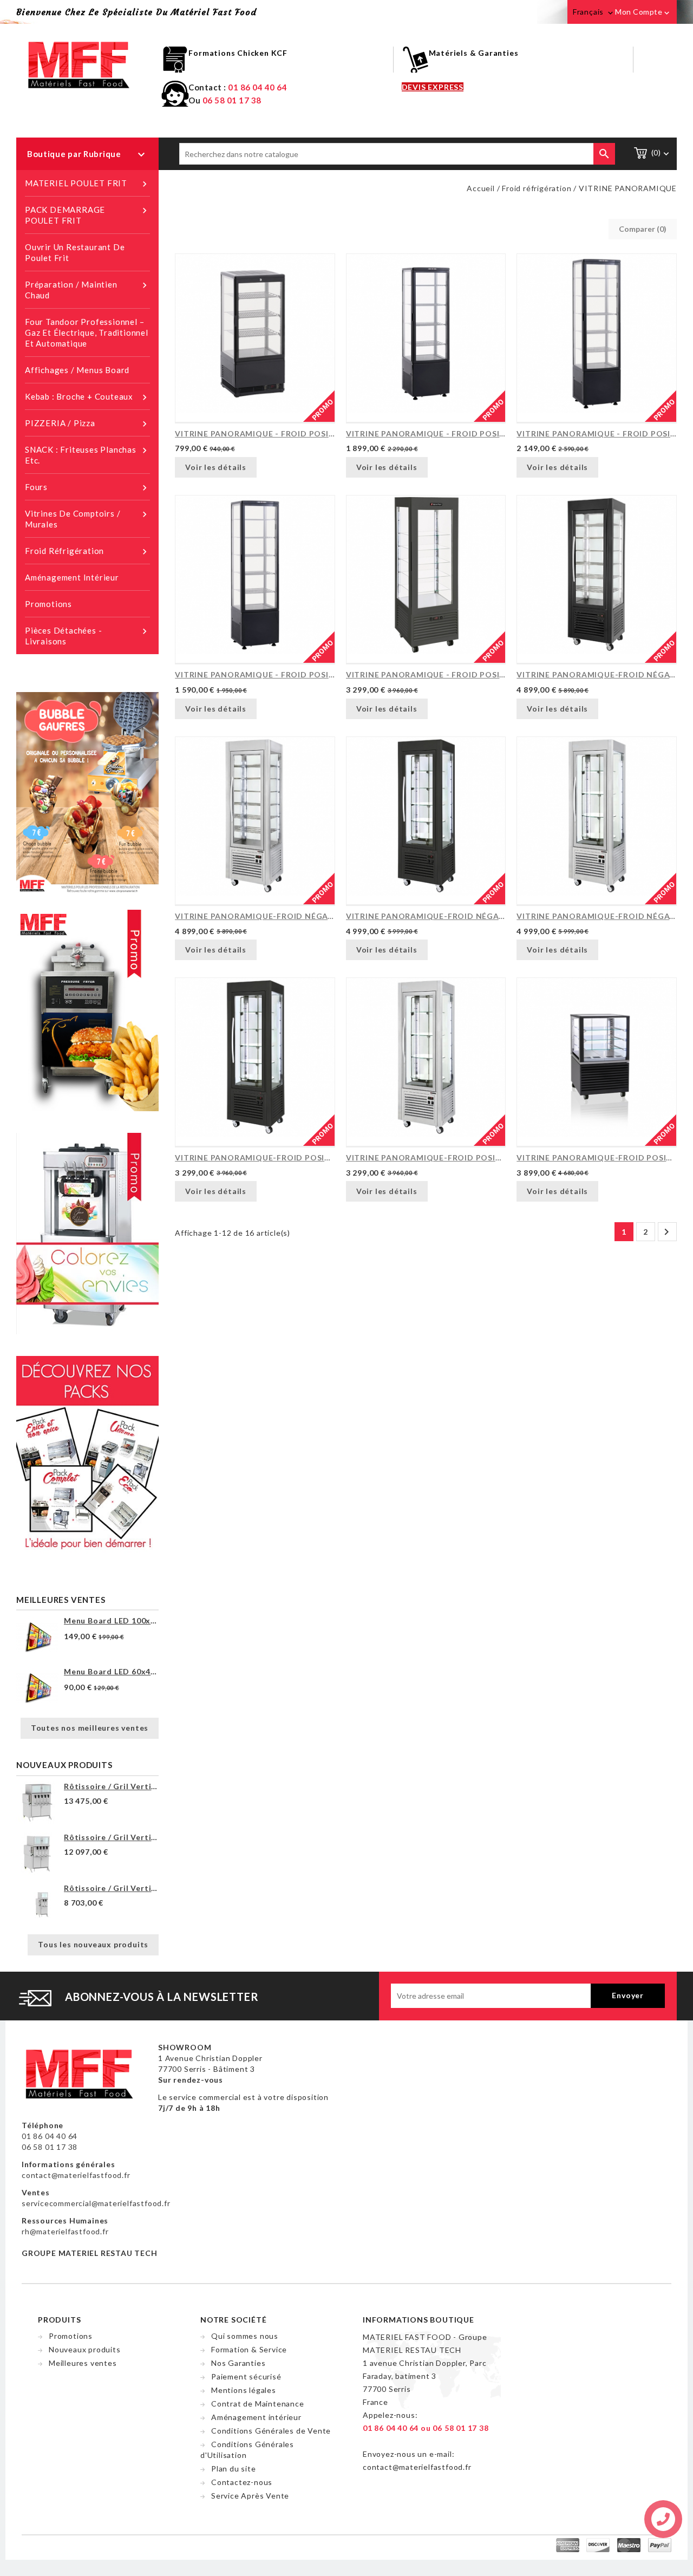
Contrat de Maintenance (258, 2404)
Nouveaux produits (85, 2349)
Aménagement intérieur (72, 577)
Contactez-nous (242, 2482)
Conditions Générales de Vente (271, 2431)
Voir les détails (216, 467)
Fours (87, 488)
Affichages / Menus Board (77, 370)
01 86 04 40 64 (257, 87)
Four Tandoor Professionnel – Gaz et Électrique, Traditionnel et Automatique (87, 332)
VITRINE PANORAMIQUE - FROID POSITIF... (255, 433)
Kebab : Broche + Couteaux (87, 397)
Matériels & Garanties (474, 53)
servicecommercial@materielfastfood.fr (96, 2203)
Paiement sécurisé (246, 2376)
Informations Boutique (419, 2320)
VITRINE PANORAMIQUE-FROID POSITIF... (255, 1157)
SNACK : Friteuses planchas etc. (87, 455)
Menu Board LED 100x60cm (111, 1620)
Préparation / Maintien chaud (87, 290)
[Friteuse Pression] (87, 1009)
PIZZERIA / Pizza (87, 424)
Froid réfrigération (87, 552)
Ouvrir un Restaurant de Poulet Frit (75, 252)
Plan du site (234, 2469)
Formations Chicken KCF (238, 53)
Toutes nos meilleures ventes (90, 1728)
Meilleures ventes (83, 2363)
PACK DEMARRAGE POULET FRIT (87, 215)
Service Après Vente (250, 2496)
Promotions (48, 604)
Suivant (666, 1232)
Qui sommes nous (245, 2336)
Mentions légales (244, 2390)
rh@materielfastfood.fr (65, 2231)
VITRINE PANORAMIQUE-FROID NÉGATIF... (597, 674)
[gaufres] (87, 792)
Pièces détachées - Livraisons (87, 636)
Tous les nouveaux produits (93, 1944)
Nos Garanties (238, 2363)
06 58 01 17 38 (232, 100)
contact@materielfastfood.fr (76, 2175)
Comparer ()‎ (643, 229)
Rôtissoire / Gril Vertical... (111, 1786)
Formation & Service (249, 2349)
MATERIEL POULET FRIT (87, 184)
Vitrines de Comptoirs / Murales (87, 519)
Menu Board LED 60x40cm (111, 1671)
